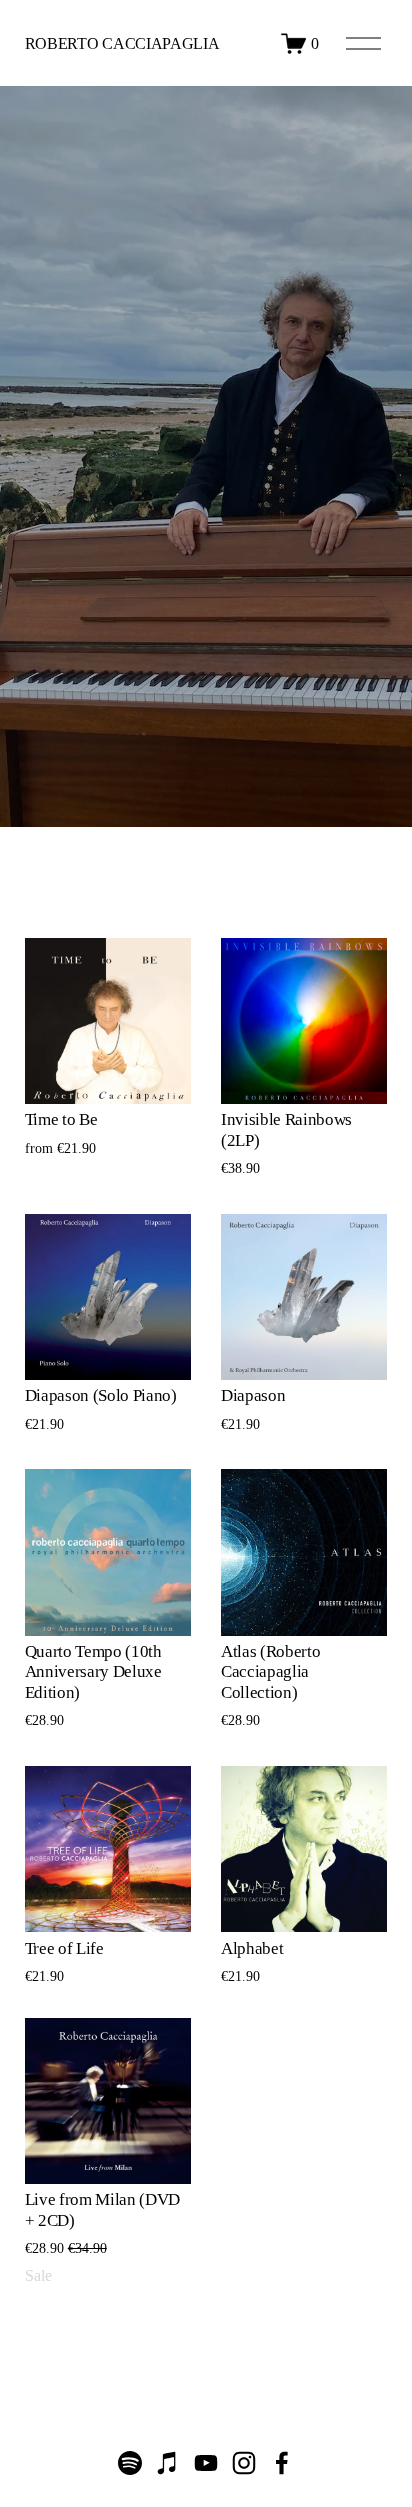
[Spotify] (130, 2463)
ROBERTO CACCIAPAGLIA (122, 43)
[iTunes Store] (168, 2463)
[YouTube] (206, 2463)
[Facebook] (282, 2463)
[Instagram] (244, 2463)
